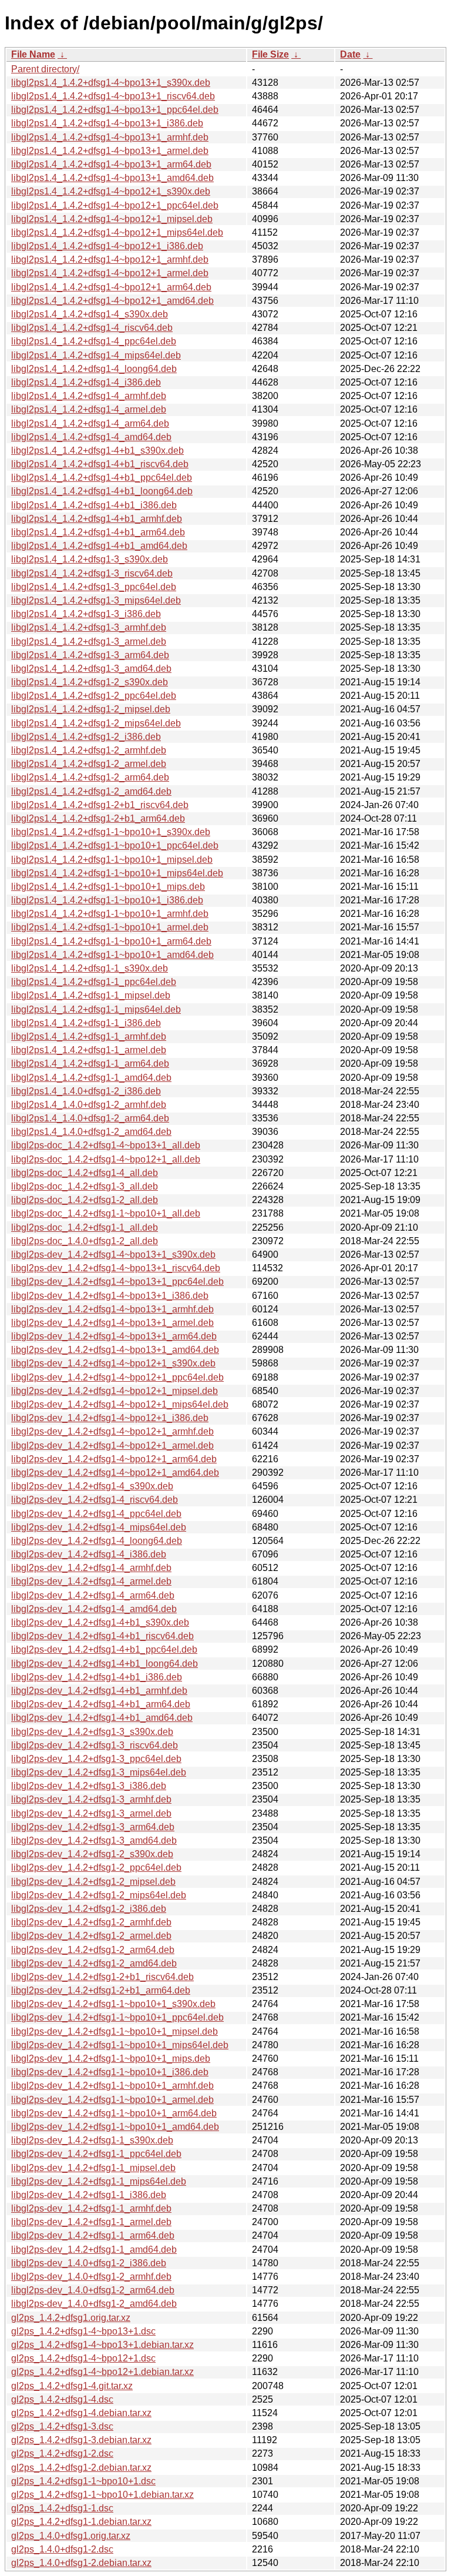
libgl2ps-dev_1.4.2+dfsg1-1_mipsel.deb (93, 2168)
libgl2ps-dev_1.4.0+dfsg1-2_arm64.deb (93, 2290)
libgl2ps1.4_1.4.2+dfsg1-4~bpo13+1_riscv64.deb (113, 96)
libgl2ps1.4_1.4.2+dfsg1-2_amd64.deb (91, 791)
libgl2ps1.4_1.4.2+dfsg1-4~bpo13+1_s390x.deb (111, 83)
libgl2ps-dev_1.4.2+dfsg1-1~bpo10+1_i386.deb (110, 2072)
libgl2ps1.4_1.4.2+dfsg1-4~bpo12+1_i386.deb (107, 246)
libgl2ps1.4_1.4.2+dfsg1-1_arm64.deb (90, 1063)
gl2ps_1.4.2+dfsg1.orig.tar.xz (71, 2318)
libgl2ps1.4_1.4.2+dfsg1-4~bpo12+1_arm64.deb (111, 287)
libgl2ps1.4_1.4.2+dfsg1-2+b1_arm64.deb (98, 818)
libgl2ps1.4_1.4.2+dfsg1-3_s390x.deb (90, 559)
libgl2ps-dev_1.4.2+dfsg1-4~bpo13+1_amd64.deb (115, 1350)
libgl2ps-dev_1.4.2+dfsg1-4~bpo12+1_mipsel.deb (115, 1391)
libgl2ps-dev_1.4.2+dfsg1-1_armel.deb (91, 2222)
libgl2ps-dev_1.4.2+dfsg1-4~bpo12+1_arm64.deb (114, 1459)
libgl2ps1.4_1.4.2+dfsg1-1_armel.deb (89, 1050)
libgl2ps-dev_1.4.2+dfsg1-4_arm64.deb (93, 1595)
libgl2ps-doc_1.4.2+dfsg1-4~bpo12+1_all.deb (106, 1159)
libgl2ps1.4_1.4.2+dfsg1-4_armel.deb (89, 409)
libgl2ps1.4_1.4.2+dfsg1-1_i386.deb (86, 1023)
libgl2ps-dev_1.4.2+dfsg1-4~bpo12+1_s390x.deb (113, 1363)
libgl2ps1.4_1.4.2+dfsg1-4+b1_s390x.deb (97, 450)
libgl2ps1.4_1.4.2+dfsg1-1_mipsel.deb (91, 995)
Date (350, 54)
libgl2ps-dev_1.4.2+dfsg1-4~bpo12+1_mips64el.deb (120, 1404)
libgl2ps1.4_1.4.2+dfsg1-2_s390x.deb (90, 682)
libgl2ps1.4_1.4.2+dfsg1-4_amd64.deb (91, 437)
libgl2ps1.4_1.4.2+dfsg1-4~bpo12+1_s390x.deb (111, 191)
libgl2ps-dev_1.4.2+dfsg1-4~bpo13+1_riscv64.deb (116, 1268)
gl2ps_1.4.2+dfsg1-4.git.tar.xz (72, 2386)
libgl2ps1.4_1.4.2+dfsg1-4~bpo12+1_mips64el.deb (117, 232)
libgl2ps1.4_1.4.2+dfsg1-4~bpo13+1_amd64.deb (112, 178)
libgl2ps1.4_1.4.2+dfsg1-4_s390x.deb (90, 314)
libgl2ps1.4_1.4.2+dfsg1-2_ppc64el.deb (94, 696)
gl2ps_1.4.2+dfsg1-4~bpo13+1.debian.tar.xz (102, 2345)
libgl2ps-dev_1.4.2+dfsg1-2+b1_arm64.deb (101, 1990)
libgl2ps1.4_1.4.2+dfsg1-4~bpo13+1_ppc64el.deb (115, 110)
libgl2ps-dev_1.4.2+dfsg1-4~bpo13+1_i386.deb (110, 1296)
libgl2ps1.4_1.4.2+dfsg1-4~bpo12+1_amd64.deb (112, 301)
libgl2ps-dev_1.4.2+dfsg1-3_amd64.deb (94, 1840)
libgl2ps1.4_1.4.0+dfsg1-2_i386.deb (86, 1091)
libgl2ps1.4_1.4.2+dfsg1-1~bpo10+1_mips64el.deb (117, 873)
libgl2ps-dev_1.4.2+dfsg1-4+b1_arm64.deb (101, 1704)
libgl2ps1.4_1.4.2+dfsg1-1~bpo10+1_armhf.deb (110, 914)
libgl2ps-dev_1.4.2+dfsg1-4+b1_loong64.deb (105, 1664)
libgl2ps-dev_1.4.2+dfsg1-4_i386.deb (89, 1554)
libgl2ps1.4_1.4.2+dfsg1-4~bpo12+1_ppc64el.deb (115, 205)
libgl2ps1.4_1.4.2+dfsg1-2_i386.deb (86, 737)
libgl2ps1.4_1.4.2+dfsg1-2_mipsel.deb (91, 709)
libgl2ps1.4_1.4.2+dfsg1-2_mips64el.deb (96, 723)
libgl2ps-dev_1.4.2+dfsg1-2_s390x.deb (92, 1854)
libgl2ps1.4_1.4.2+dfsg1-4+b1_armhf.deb (97, 519)
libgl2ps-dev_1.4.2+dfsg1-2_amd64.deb (94, 1963)
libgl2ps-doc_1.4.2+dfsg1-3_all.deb (85, 1186)
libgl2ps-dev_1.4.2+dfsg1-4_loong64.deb (97, 1541)
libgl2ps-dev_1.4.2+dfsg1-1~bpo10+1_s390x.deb (113, 2004)
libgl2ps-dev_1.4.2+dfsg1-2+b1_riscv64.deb (102, 1977)
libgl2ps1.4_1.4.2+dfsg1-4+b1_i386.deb (94, 505)
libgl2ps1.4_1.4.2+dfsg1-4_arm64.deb (90, 423)
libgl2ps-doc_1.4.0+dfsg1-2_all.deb (85, 1241)
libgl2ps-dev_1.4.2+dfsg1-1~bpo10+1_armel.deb (112, 2100)
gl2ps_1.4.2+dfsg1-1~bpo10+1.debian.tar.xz (102, 2495)
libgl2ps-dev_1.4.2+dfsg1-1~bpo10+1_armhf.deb (112, 2086)
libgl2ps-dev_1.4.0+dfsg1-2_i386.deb (89, 2263)
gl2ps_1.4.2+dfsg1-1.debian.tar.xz (81, 2522)
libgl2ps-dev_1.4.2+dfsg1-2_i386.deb (89, 1909)
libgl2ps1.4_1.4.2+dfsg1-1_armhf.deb (89, 1036)
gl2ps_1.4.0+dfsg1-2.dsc (62, 2549)
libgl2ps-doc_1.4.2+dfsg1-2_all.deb (85, 1200)
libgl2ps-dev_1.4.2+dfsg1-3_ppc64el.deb (96, 1759)
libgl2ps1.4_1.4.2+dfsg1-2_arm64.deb (90, 777)
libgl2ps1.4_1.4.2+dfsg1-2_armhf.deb (89, 750)
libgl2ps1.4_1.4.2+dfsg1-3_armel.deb (89, 642)
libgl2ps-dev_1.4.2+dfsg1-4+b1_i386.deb (97, 1677)
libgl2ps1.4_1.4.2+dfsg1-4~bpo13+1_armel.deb (110, 151)
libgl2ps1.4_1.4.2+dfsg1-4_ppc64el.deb (94, 341)
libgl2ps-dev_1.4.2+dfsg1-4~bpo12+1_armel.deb (112, 1446)
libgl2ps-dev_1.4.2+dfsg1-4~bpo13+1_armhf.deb (112, 1309)
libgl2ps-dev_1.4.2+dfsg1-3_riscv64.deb (95, 1745)
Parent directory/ (45, 69)
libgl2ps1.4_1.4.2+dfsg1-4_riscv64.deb (92, 328)
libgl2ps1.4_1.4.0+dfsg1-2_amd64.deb (91, 1132)
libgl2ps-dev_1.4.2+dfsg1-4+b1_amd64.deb (102, 1718)
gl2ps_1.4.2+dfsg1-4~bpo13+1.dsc (83, 2331)
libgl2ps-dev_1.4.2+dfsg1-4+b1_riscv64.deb (102, 1636)
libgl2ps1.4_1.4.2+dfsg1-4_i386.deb (86, 382)
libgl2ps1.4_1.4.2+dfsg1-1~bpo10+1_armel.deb (110, 927)
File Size (270, 54)
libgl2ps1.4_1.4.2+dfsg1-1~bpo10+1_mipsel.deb (112, 860)
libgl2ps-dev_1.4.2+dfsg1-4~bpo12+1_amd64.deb (115, 1473)
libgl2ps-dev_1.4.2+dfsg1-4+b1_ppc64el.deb (104, 1649)
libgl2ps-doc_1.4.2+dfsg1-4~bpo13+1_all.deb (106, 1145)
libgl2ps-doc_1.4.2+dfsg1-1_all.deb (85, 1227)
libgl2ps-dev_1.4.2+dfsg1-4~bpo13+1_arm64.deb (114, 1336)
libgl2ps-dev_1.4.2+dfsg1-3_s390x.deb (92, 1732)
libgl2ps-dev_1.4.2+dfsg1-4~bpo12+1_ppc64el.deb (117, 1377)
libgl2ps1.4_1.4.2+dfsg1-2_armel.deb (89, 764)
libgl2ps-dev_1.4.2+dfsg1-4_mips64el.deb (99, 1527)
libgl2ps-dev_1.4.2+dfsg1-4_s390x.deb (92, 1486)
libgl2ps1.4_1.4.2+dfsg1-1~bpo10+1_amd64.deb (112, 955)
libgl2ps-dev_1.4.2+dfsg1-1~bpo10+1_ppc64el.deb (117, 2017)
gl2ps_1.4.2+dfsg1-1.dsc (62, 2508)
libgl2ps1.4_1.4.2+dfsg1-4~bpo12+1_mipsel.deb (112, 219)
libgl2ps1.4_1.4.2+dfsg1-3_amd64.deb (91, 669)
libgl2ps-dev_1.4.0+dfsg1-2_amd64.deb (94, 2304)
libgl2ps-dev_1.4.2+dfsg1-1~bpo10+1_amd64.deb (115, 2127)
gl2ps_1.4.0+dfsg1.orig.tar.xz (71, 2536)
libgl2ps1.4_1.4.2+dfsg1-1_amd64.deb (91, 1078)
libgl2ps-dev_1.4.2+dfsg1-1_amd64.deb (94, 2250)
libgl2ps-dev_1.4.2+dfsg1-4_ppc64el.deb (96, 1514)
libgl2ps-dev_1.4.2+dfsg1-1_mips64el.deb (99, 2181)
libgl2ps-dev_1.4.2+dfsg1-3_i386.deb (89, 1786)
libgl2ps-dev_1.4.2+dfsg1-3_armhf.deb (91, 1799)
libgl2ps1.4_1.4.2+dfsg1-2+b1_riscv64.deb (100, 805)
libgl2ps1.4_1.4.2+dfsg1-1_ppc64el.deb (94, 982)
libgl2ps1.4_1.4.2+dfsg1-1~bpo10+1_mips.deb (108, 887)
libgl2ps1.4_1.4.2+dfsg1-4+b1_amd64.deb (99, 546)
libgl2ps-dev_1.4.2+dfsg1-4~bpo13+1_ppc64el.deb (117, 1282)
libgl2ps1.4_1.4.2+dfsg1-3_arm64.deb (90, 655)
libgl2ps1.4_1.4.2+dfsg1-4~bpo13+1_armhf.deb (110, 137)
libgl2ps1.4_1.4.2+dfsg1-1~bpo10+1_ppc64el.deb (115, 845)
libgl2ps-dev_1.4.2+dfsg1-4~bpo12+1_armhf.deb (112, 1431)
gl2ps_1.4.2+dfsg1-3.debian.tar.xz (81, 2440)
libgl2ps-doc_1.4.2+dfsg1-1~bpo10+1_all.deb (106, 1213)
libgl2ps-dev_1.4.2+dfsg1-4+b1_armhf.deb (99, 1691)
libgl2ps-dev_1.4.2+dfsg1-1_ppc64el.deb (96, 2154)
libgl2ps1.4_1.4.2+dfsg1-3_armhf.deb (89, 627)
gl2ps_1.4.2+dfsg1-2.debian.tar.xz (81, 2468)
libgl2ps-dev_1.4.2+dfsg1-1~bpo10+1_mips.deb (111, 2059)
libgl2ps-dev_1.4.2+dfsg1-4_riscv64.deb (95, 1500)
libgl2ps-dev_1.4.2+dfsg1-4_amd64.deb (94, 1609)
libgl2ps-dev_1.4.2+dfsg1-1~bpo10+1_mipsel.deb (115, 2031)
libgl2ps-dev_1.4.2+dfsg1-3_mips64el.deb (99, 1772)
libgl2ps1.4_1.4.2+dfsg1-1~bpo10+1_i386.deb (107, 900)
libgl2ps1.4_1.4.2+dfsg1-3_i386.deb (86, 614)
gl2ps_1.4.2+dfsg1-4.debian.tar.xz (81, 2413)
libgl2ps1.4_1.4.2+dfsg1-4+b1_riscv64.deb (100, 464)
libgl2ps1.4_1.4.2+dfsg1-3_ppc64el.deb (94, 587)
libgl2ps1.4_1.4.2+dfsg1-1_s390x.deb (90, 968)
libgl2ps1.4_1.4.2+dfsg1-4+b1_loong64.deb (102, 491)
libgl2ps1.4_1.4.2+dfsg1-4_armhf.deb (89, 396)
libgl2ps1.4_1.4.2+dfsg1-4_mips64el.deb (96, 355)
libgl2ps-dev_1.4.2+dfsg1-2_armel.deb (91, 1936)
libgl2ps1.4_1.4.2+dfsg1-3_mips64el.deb (96, 600)
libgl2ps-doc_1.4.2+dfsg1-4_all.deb (85, 1173)
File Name (33, 54)
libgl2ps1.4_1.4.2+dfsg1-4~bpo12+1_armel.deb (110, 273)
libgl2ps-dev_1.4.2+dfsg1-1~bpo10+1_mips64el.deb (120, 2045)
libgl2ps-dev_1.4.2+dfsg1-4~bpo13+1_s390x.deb (113, 1254)
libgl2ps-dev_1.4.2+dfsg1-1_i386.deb (89, 2195)
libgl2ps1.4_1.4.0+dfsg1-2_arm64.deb (90, 1118)
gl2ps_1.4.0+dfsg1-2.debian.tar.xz (81, 2563)
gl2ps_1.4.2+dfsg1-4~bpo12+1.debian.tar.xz (102, 2372)
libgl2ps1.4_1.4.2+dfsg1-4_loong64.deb (94, 369)
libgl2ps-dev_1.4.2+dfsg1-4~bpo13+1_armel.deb (112, 1323)
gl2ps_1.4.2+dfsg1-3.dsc (62, 2426)
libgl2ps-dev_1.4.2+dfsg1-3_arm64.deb (93, 1827)
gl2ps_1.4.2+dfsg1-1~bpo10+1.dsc (83, 2481)
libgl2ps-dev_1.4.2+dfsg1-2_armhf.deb (91, 1922)
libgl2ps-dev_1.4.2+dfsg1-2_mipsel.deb (93, 1882)
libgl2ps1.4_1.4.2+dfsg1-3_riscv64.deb (92, 573)
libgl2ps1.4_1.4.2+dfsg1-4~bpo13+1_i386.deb (107, 123)
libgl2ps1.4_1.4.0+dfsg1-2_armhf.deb (89, 1105)
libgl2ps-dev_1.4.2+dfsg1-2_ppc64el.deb (96, 1867)
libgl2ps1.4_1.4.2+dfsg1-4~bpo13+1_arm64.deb (111, 164)
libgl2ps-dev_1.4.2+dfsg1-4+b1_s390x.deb (100, 1622)
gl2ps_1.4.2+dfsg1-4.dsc (62, 2399)
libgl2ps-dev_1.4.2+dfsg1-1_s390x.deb (92, 2140)
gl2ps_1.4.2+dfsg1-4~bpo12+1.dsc (83, 2358)
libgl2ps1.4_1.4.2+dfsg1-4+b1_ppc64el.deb (102, 478)
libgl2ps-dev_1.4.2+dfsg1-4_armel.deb (91, 1581)
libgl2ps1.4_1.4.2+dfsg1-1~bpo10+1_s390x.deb (111, 832)
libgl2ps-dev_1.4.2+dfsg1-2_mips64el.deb (99, 1895)
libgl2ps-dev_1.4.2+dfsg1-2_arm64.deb (93, 1950)
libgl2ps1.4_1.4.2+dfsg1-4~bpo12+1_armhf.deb (110, 259)
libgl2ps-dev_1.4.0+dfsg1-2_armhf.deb (91, 2277)
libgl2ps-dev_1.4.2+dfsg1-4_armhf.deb (91, 1568)
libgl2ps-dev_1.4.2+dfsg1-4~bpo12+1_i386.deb (110, 1418)
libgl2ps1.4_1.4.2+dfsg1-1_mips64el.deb (96, 1009)
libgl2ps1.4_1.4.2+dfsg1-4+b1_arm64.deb (98, 532)
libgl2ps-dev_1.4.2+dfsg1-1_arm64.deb (93, 2235)
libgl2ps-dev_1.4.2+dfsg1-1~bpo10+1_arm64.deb (114, 2113)
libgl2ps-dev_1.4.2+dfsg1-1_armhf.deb (91, 2208)
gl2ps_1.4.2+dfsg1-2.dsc (62, 2453)
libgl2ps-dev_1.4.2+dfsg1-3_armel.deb (91, 1813)
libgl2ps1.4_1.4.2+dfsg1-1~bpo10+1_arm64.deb (111, 941)
